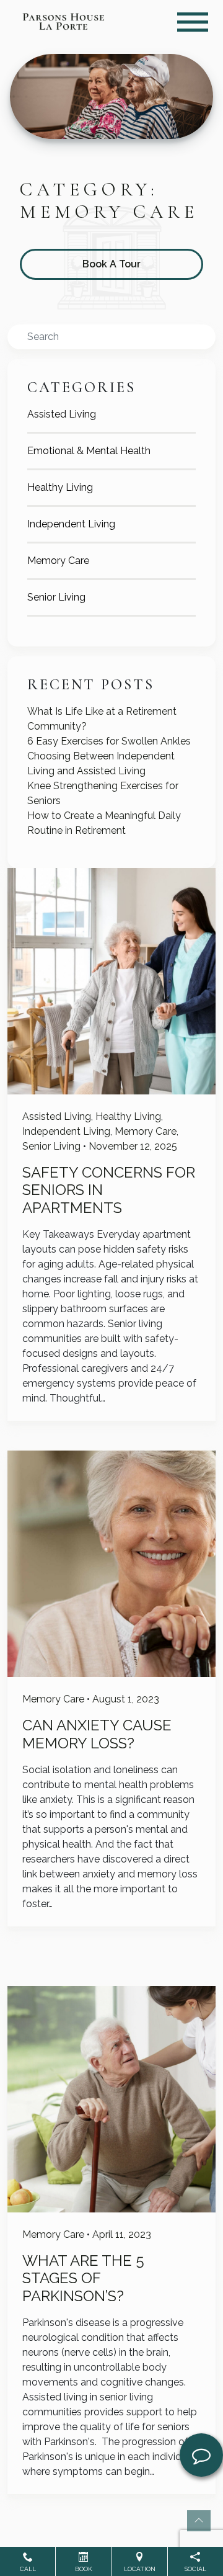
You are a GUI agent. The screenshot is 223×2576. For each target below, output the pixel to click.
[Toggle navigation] (193, 22)
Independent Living (71, 524)
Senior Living (56, 597)
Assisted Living (62, 414)
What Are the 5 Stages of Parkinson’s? (83, 2279)
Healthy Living (60, 487)
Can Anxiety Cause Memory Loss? (97, 1734)
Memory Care (58, 561)
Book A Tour (111, 264)
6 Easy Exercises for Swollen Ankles (109, 741)
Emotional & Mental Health (89, 451)
